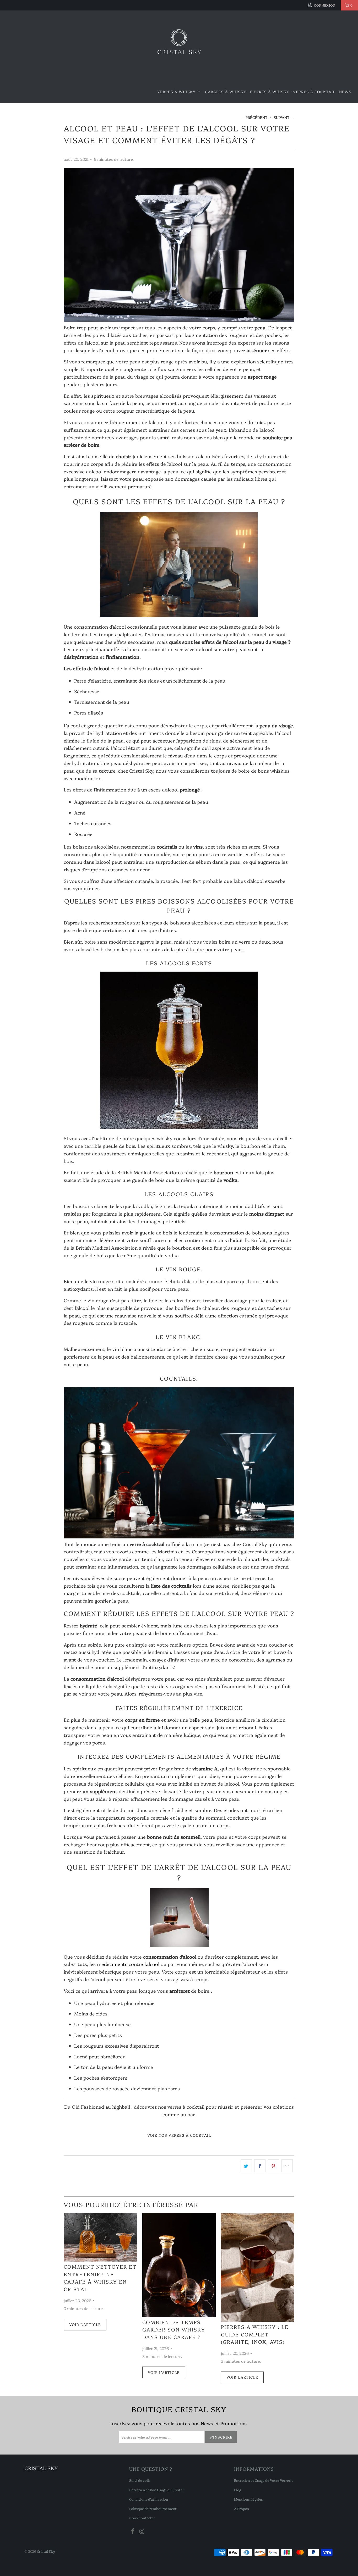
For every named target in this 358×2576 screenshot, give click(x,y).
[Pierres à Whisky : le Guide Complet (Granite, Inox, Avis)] (258, 2267)
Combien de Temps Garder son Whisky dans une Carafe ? (174, 2330)
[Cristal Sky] (179, 46)
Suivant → (284, 117)
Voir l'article (85, 2324)
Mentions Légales (248, 2499)
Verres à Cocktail (314, 92)
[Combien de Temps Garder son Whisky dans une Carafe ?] (179, 2265)
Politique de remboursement (153, 2508)
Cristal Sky (46, 2551)
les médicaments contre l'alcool (124, 1964)
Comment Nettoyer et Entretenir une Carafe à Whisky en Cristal (100, 2278)
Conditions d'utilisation (149, 2499)
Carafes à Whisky (226, 92)
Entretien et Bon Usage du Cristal (156, 2490)
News (345, 92)
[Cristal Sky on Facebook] (133, 2531)
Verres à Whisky (177, 92)
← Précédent (254, 117)
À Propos (242, 2508)
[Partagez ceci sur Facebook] (260, 2166)
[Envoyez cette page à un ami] (287, 2166)
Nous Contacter (142, 2518)
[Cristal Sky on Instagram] (142, 2531)
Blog (238, 2490)
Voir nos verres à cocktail (179, 2135)
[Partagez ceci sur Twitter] (246, 2166)
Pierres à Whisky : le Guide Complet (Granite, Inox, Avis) (255, 2334)
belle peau (201, 1720)
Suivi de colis (140, 2480)
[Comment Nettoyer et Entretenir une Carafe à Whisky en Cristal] (100, 2237)
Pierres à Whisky (270, 92)
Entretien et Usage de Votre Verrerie (264, 2480)
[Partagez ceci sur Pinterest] (273, 2166)
